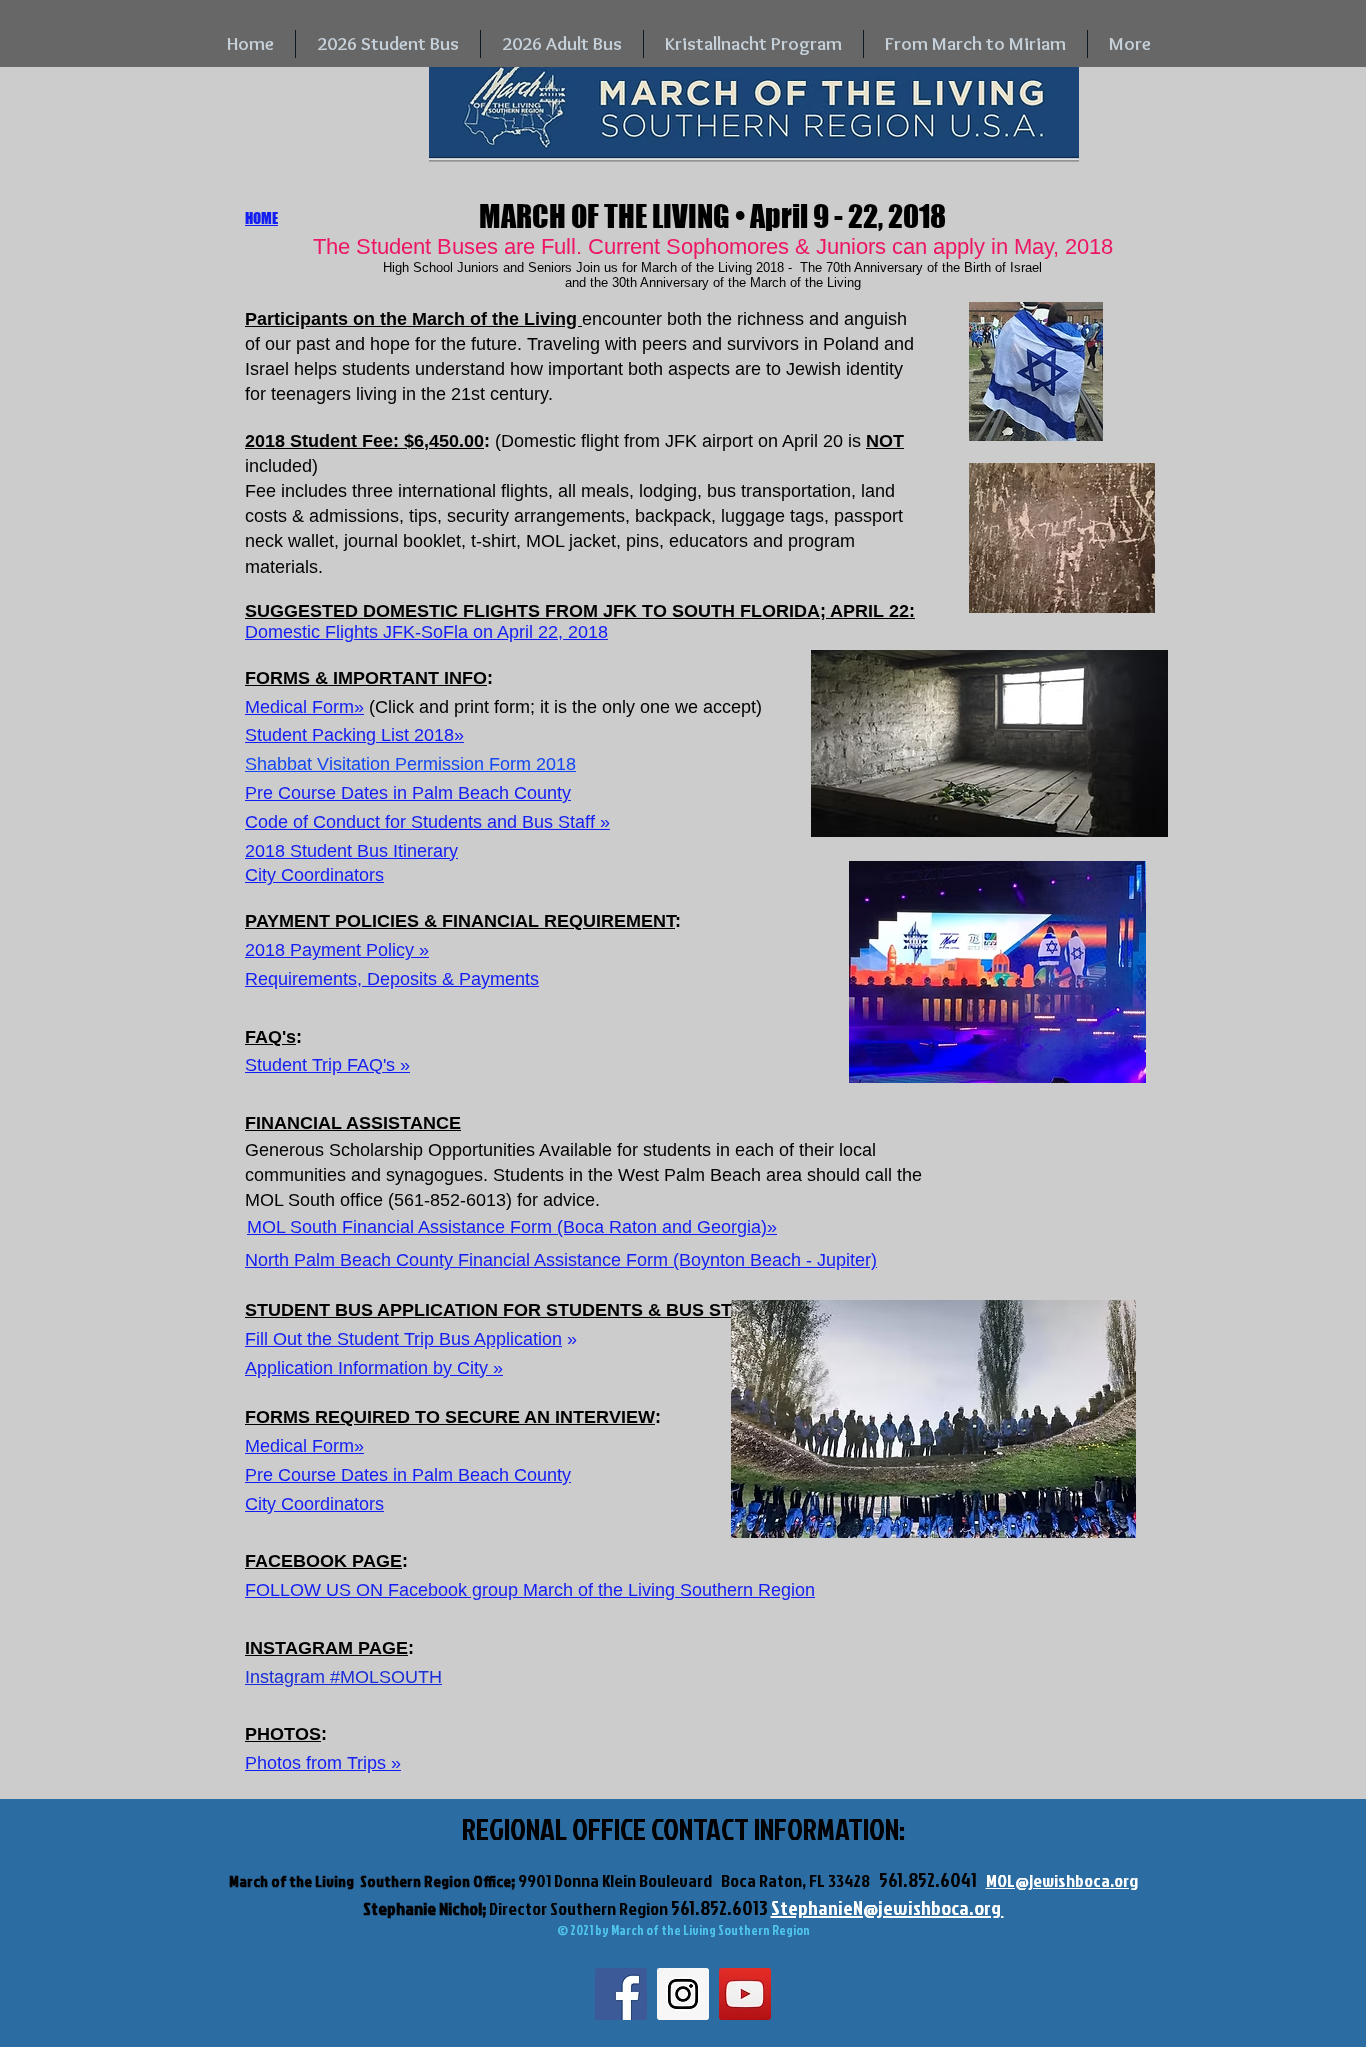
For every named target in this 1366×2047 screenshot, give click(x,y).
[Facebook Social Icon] (621, 1994)
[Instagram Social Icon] (683, 1994)
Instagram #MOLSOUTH (343, 1677)
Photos (273, 1763)
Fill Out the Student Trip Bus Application (403, 1339)
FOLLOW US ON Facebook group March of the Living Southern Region (530, 1590)
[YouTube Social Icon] (745, 1994)
